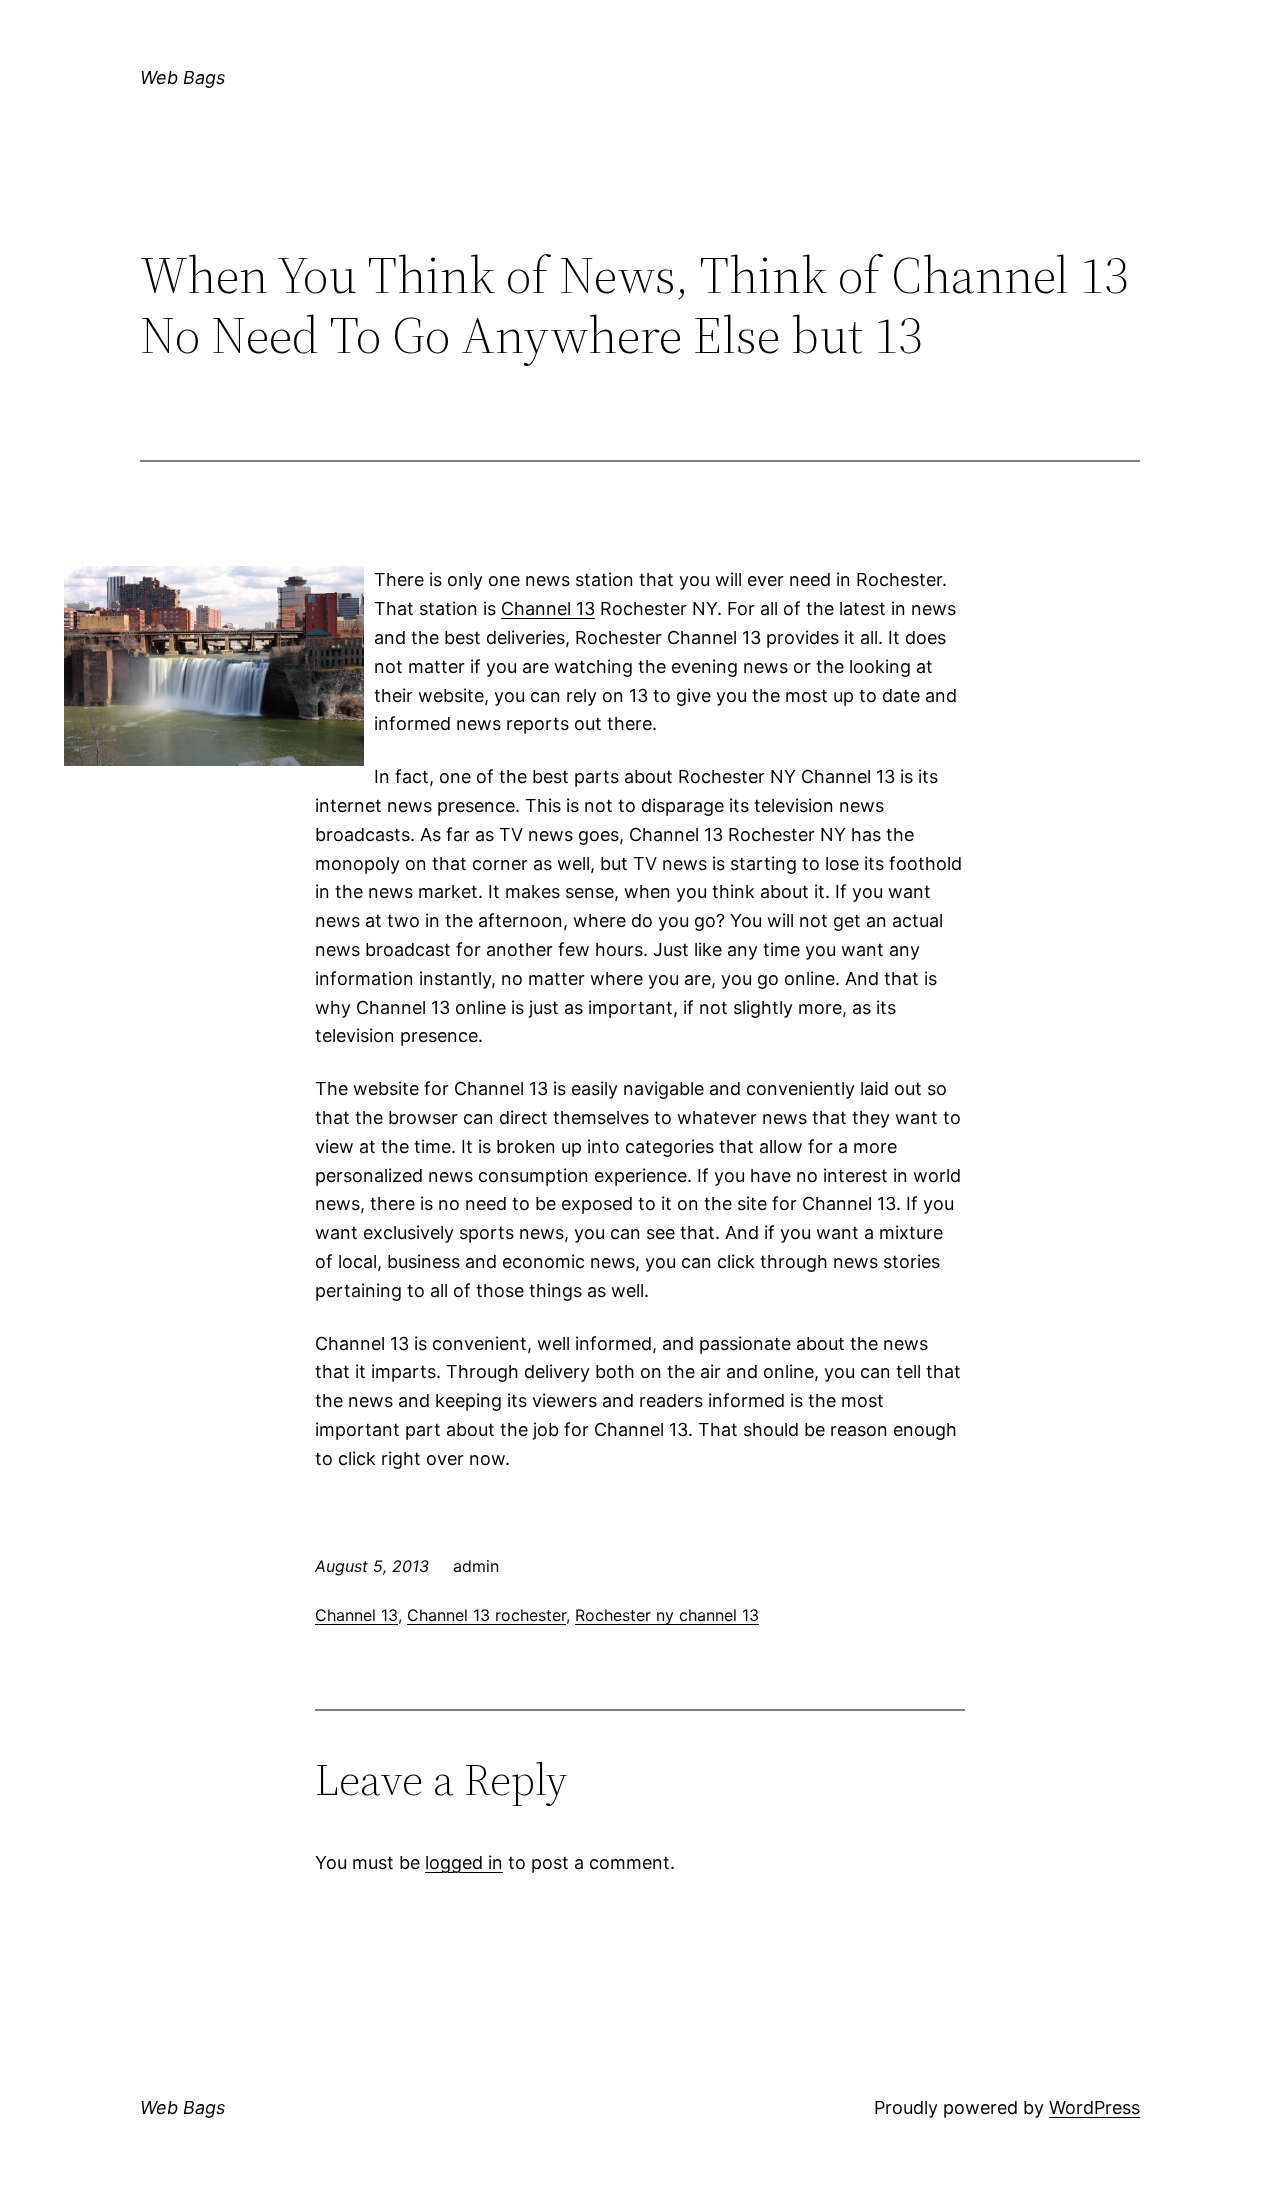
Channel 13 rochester (486, 1615)
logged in (464, 1862)
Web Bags (182, 77)
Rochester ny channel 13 (667, 1615)
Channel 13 (548, 608)
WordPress (1094, 2107)
